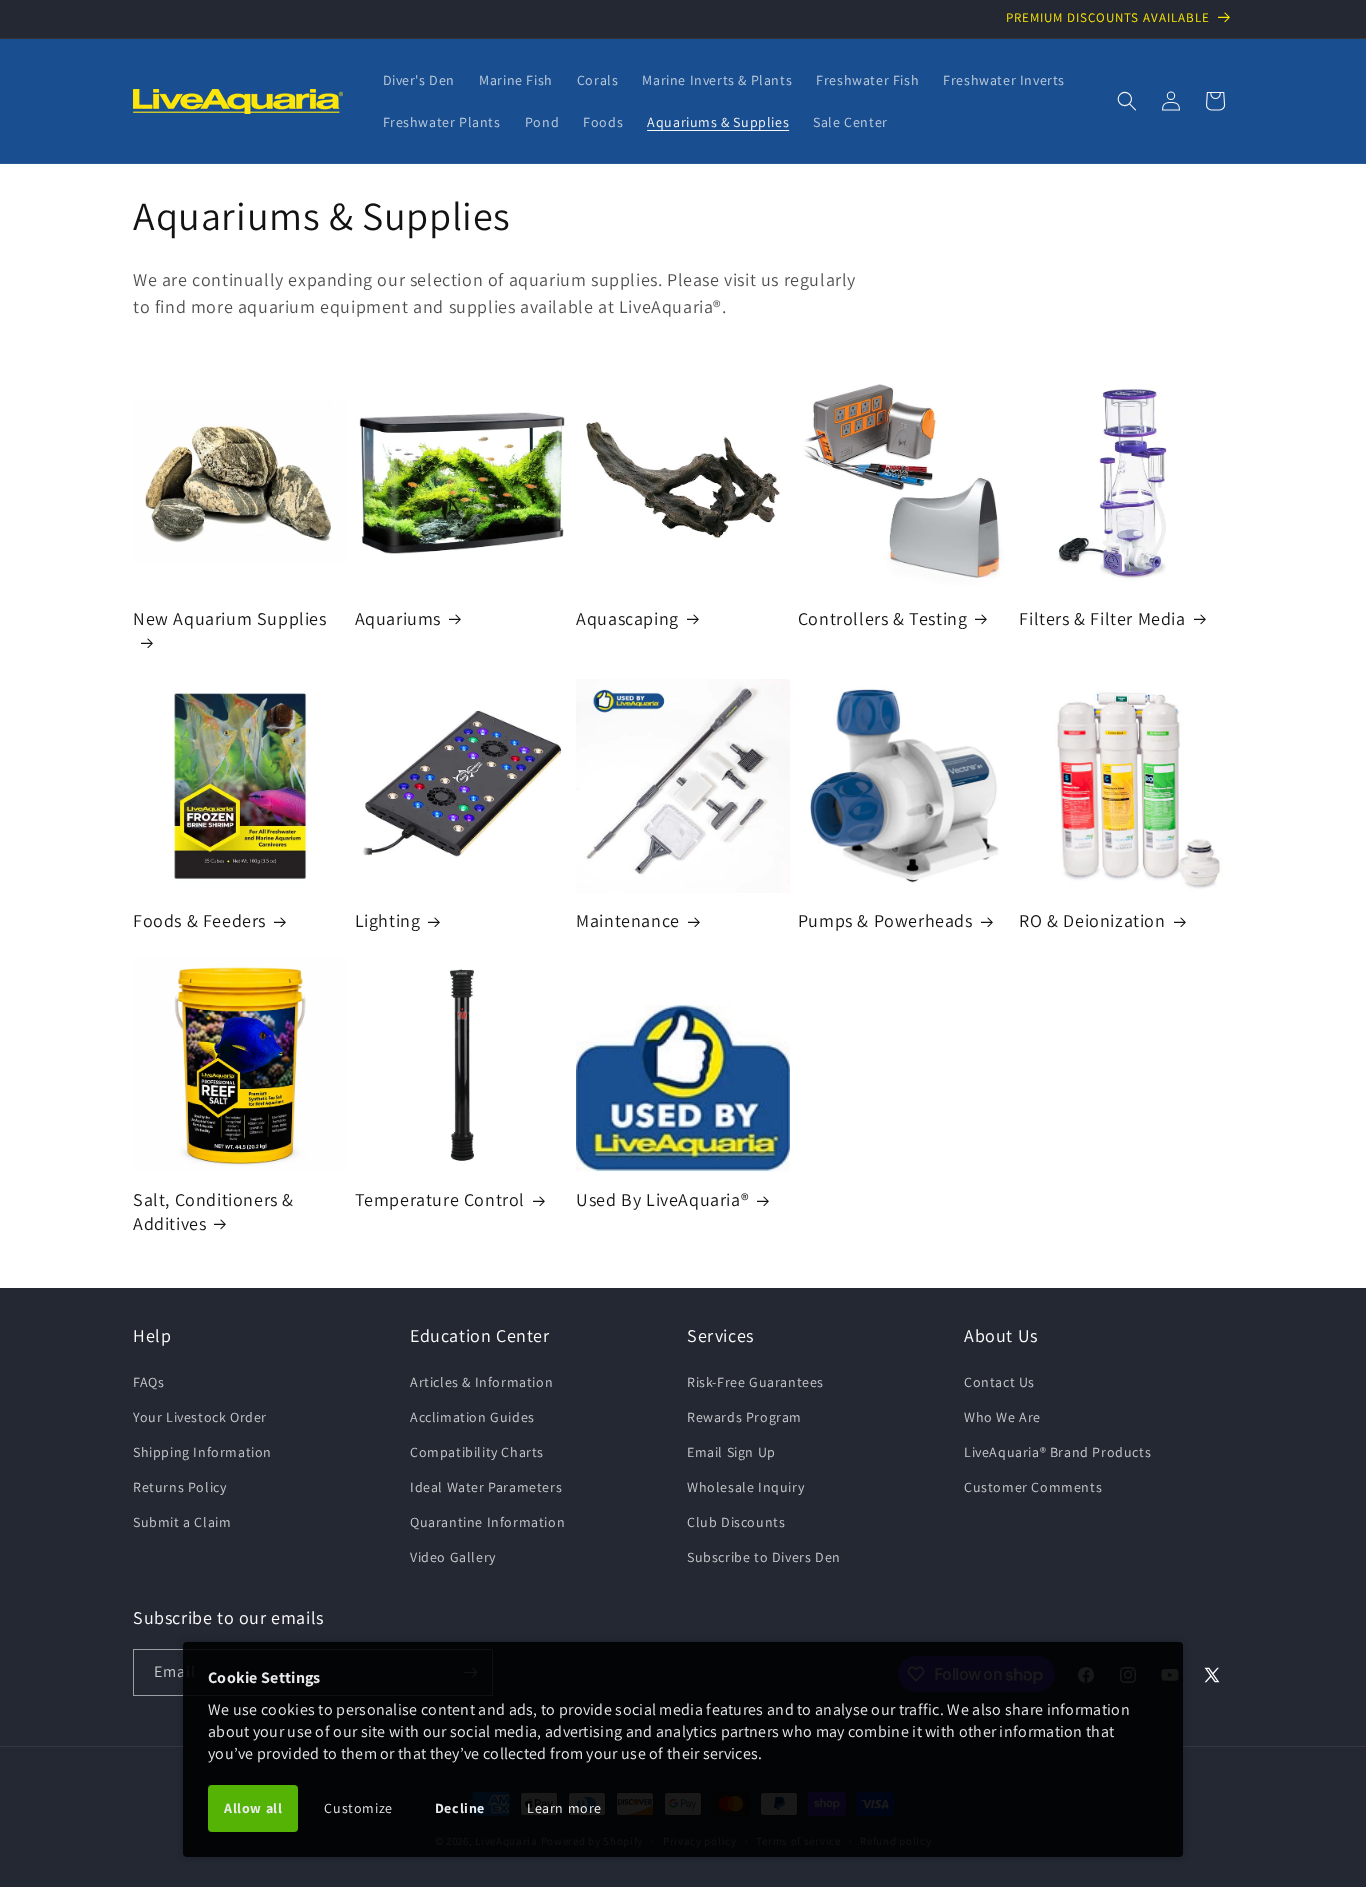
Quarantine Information (487, 1522)
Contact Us (999, 1382)
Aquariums (398, 618)
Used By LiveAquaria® (662, 1199)
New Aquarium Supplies (230, 618)
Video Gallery (453, 1557)
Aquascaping (627, 618)
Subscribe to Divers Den (764, 1557)
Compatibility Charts (477, 1452)
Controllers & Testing (883, 618)
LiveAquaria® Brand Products (1057, 1452)
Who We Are (1002, 1417)
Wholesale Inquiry (745, 1487)
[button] (1127, 101)
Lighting (388, 920)
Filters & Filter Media (1102, 618)
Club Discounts (736, 1522)
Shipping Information (202, 1452)
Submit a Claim (182, 1522)
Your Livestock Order (200, 1417)
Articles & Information (481, 1382)
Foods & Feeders (199, 920)
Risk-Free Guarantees (755, 1382)
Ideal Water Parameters (486, 1487)
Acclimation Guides (472, 1417)
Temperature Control (440, 1199)
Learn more (564, 1808)
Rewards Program (744, 1417)
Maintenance (628, 920)
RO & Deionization (1092, 920)
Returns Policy (179, 1487)
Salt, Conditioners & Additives (213, 1211)
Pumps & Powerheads (885, 920)
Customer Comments (1033, 1487)
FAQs (148, 1382)
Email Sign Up (731, 1452)
